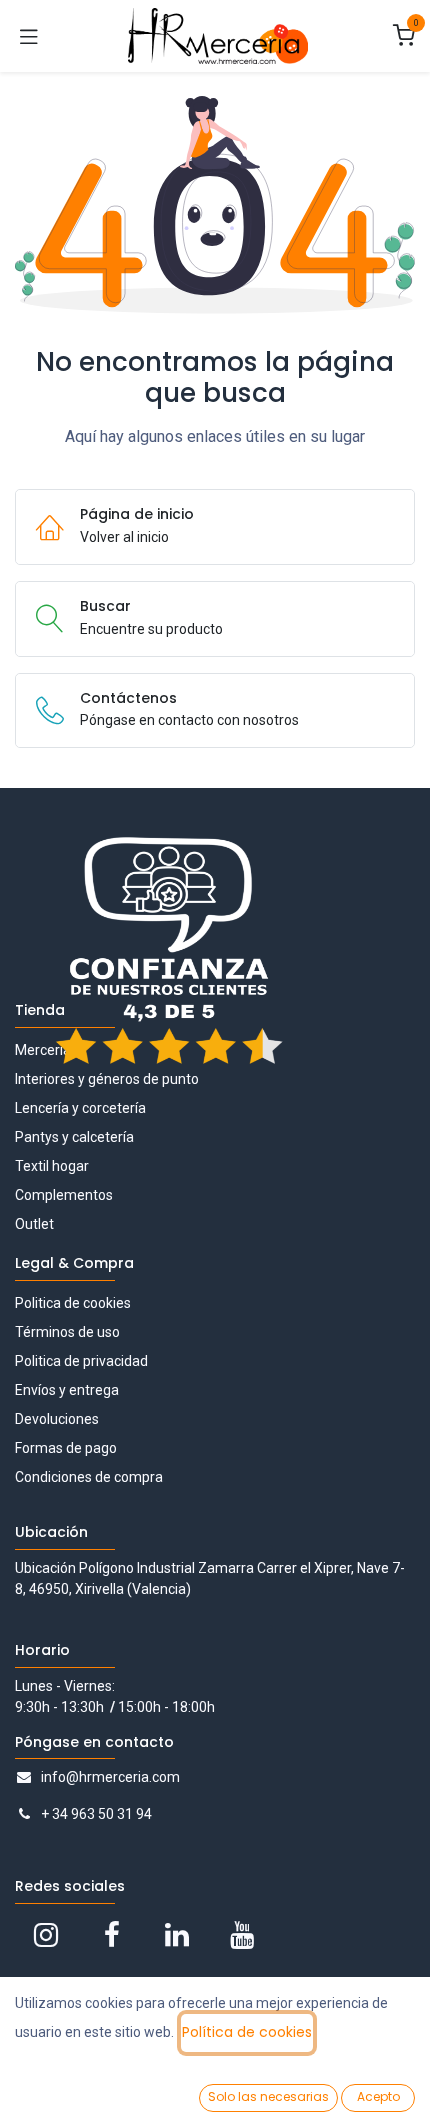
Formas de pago (66, 1448)
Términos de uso (67, 1332)
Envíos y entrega (67, 1390)
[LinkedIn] (177, 1935)
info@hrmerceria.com (110, 1777)
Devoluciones (57, 1419)
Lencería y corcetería (80, 1108)
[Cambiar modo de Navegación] (29, 36)
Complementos (64, 1195)
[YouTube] (242, 1935)
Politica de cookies (73, 1303)
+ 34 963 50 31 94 (96, 1814)
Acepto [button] (378, 2096)
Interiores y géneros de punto (107, 1079)
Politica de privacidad (81, 1361)
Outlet (34, 1224)
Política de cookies (247, 2032)
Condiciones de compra (89, 1477)
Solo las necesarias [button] (268, 2096)
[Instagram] (46, 1935)
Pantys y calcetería (74, 1137)
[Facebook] (112, 1935)
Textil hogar (52, 1166)
